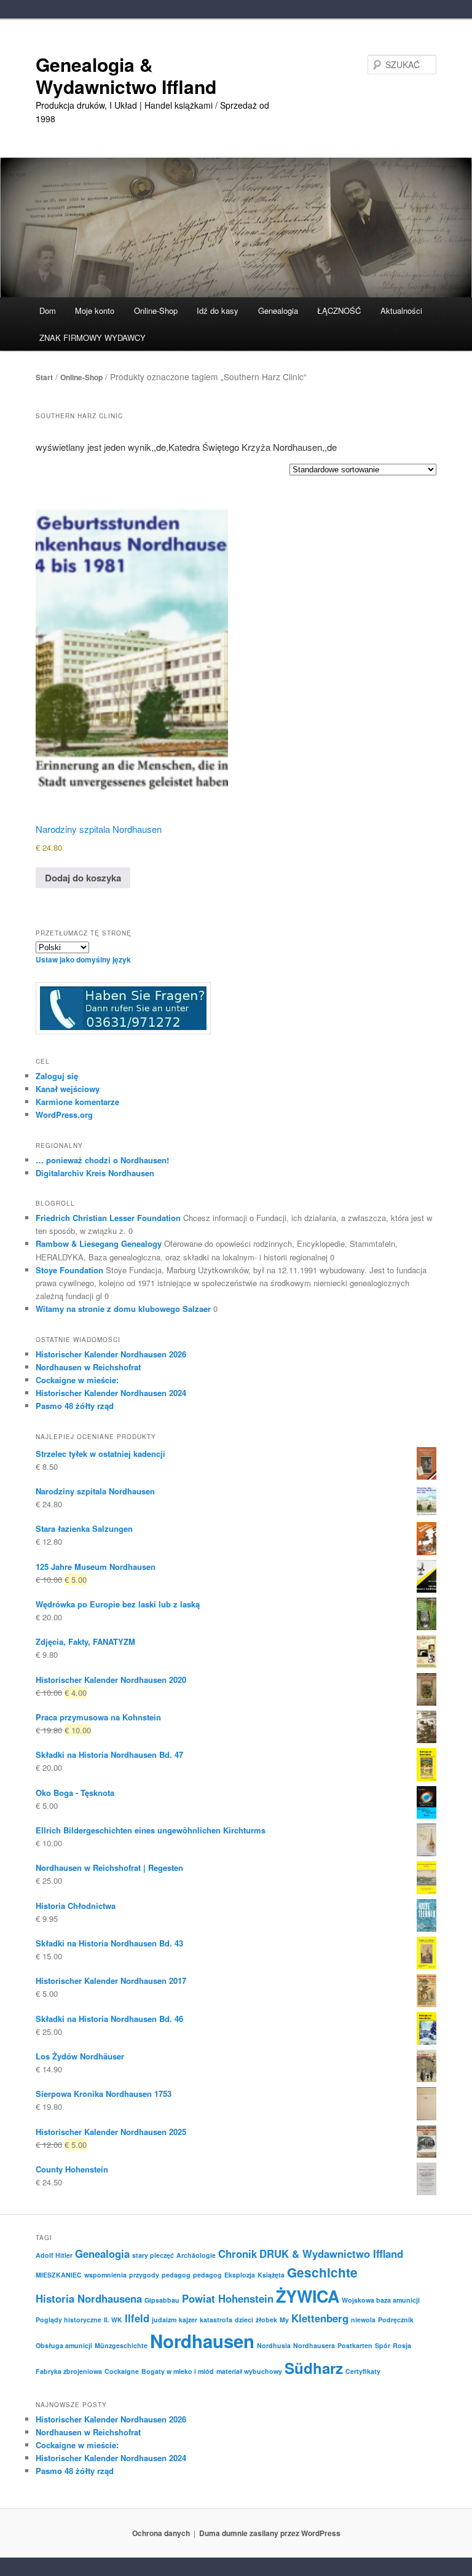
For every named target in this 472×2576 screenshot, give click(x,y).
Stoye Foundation (69, 1270)
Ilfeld (137, 2318)
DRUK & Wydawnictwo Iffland (331, 2254)
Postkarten (355, 2345)
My (284, 2320)
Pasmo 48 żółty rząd (75, 1406)
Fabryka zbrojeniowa (69, 2371)
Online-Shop (81, 377)
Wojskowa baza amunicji (381, 2300)
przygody (144, 2275)
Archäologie (196, 2255)
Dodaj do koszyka (83, 878)
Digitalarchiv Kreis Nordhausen (95, 1173)
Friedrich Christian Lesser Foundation (108, 1218)
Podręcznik (396, 2320)
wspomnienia (105, 2275)
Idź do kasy (218, 310)
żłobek (266, 2320)
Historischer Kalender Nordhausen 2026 (111, 1354)
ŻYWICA (308, 2296)
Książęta (271, 2275)
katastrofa (216, 2320)
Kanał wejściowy (68, 1089)
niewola (363, 2320)
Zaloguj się (57, 1076)
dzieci (244, 2320)
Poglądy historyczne (69, 2320)
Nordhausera (314, 2345)
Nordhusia (274, 2345)
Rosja (402, 2345)
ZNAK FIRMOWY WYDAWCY (92, 338)
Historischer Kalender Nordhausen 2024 (111, 1393)
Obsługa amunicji (64, 2345)
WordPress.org (64, 1114)
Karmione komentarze (77, 1102)
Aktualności (401, 310)
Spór (383, 2345)
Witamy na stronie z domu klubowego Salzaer (123, 1309)
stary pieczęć (153, 2255)
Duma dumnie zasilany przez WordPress (270, 2533)
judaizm (164, 2320)
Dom (48, 310)
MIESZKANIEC (59, 2275)
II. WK (113, 2320)
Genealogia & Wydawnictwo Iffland (126, 75)
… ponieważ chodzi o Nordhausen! (102, 1160)
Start (44, 377)
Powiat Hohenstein (228, 2298)
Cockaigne (122, 2371)
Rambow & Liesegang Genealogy (99, 1243)
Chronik (238, 2254)
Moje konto (95, 310)
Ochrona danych (161, 2533)
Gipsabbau (162, 2300)
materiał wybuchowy (249, 2371)
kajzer (188, 2320)
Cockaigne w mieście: (77, 1380)
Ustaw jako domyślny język (83, 959)
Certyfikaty (363, 2371)
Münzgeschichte (121, 2345)
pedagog (176, 2275)
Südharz (314, 2368)
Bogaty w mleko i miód (178, 2371)
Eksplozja (240, 2275)
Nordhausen (202, 2341)
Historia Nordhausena (89, 2298)
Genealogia (102, 2254)
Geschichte (322, 2272)
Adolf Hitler (54, 2255)
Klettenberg (320, 2318)
